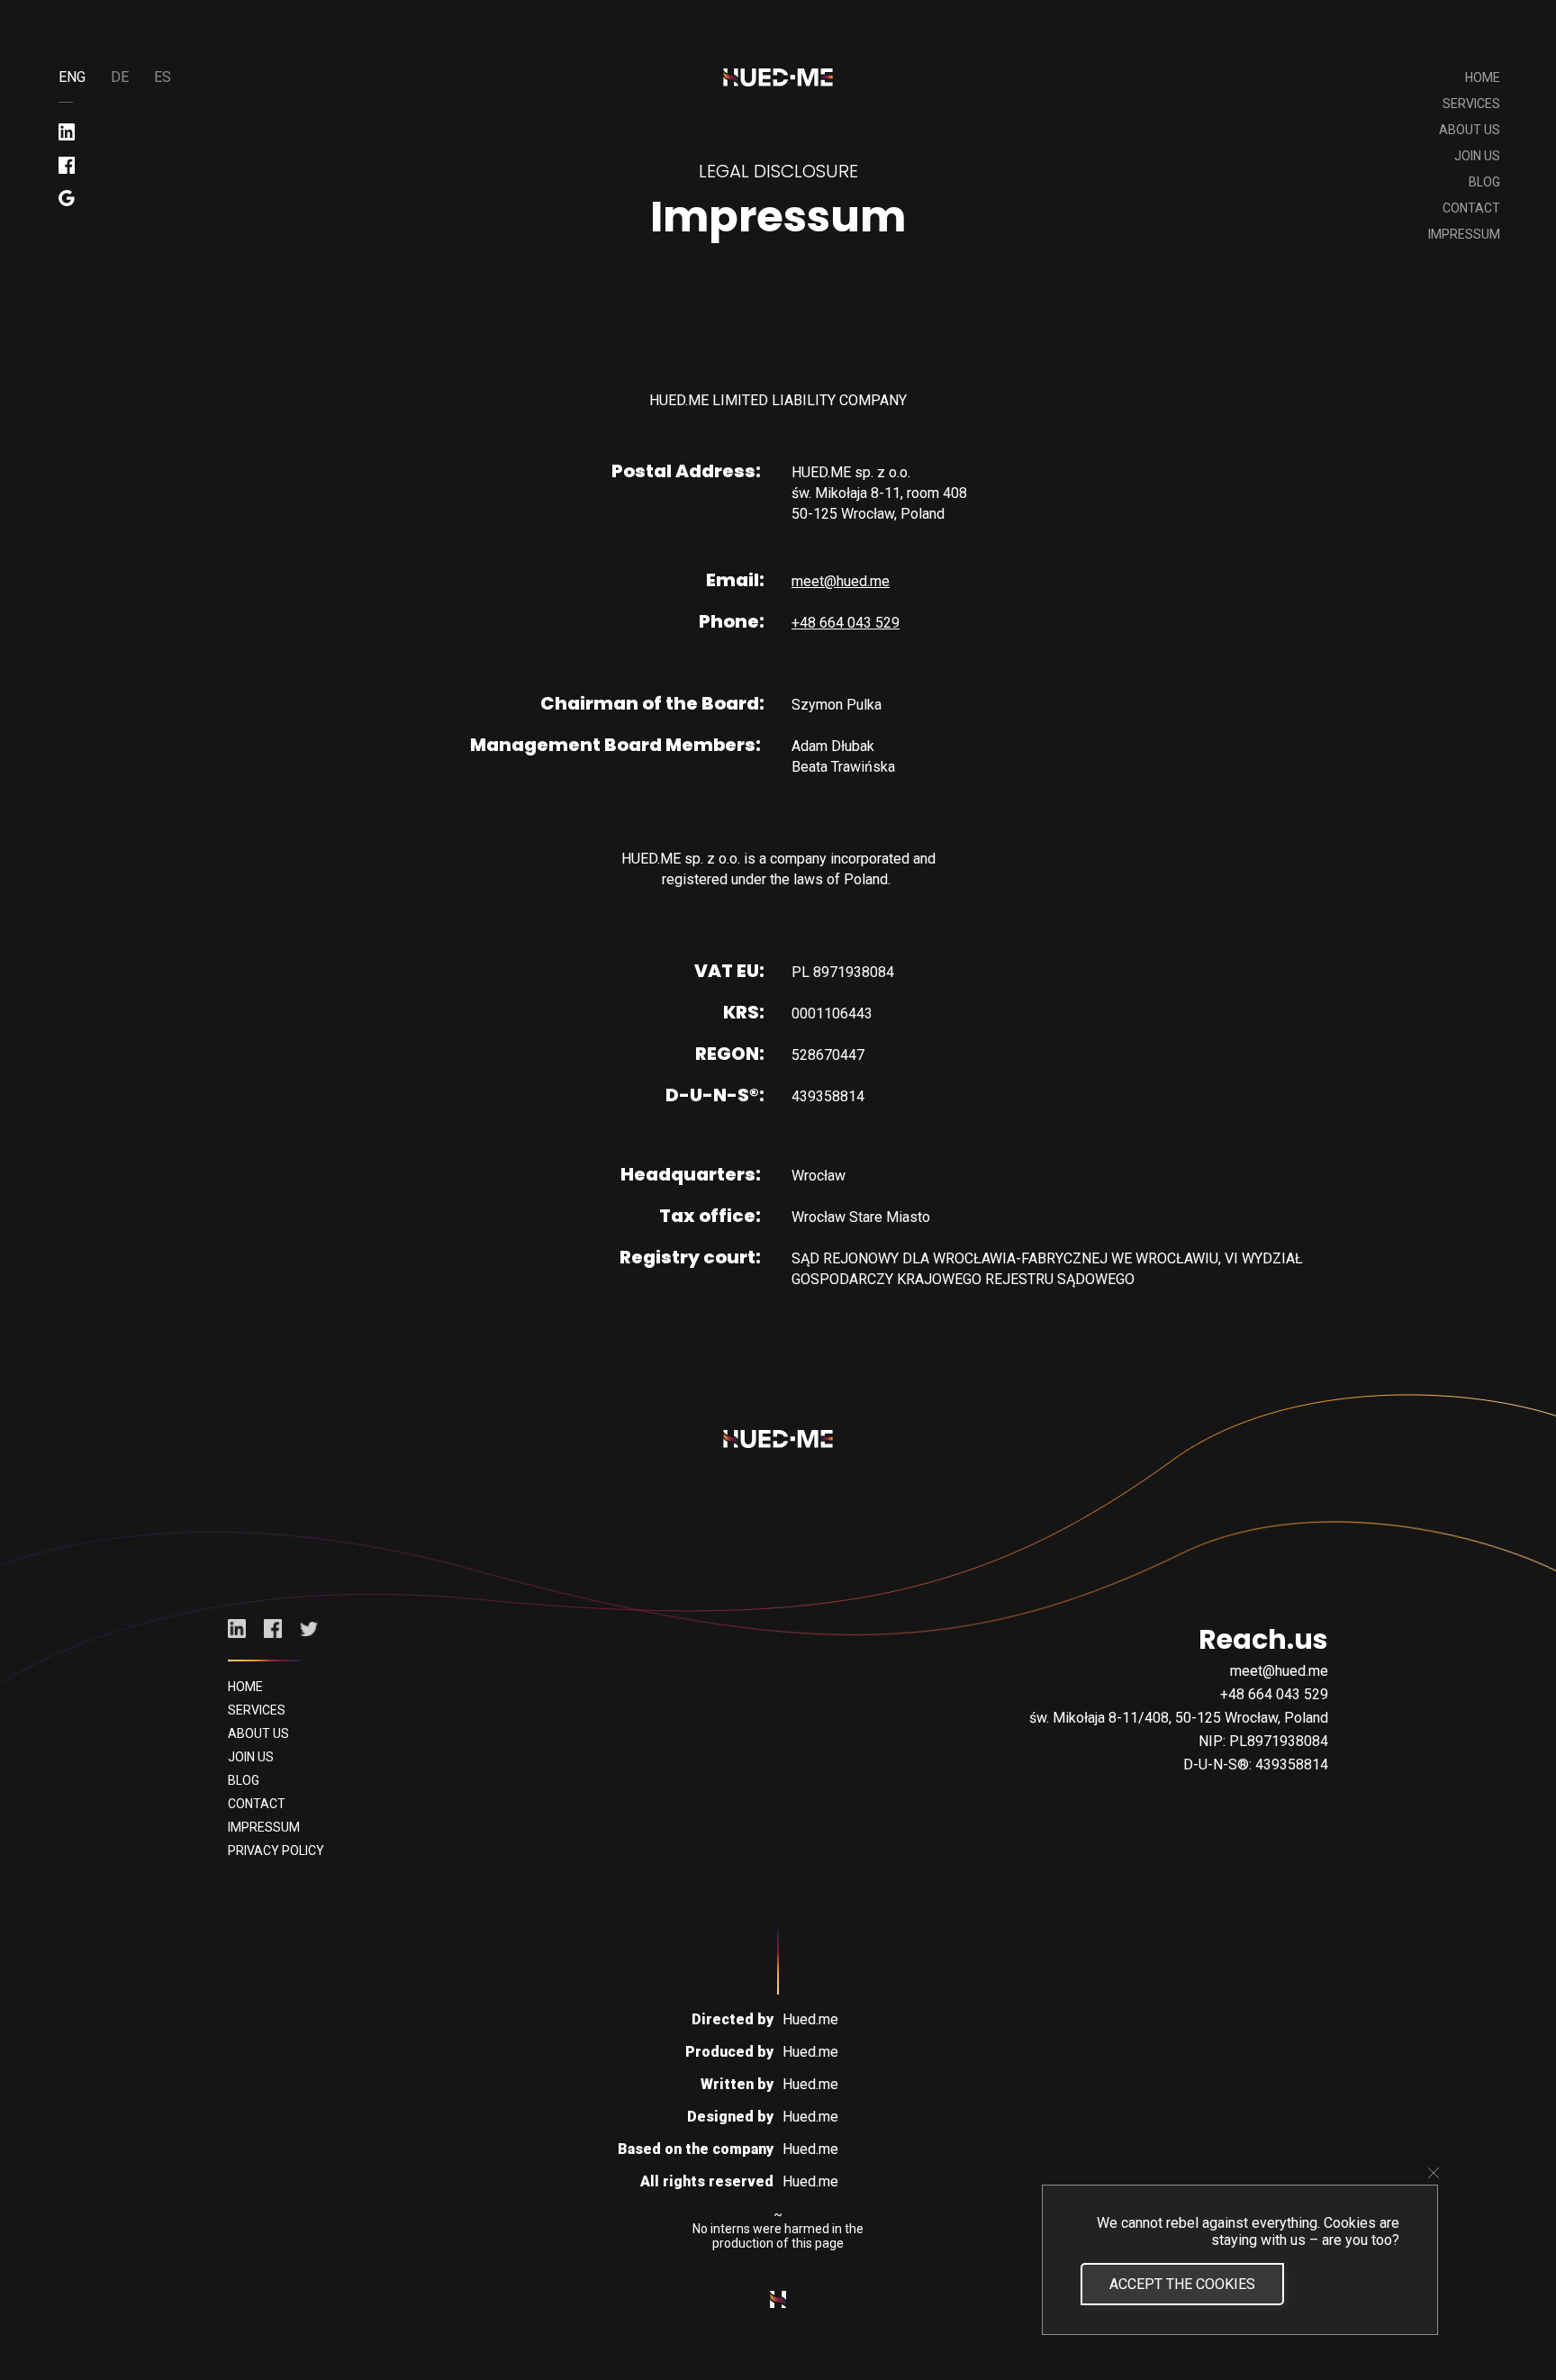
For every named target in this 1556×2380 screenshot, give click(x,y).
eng (72, 77)
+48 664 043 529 (846, 623)
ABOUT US (1470, 130)
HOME (1483, 77)
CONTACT (1471, 208)
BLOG (1484, 182)
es (163, 77)
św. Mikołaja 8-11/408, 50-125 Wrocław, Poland (1179, 1718)
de (120, 77)
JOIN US (1477, 156)
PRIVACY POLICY (276, 1851)
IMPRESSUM (1464, 234)
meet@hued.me (841, 581)
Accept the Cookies (1182, 2284)
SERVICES (1471, 104)
